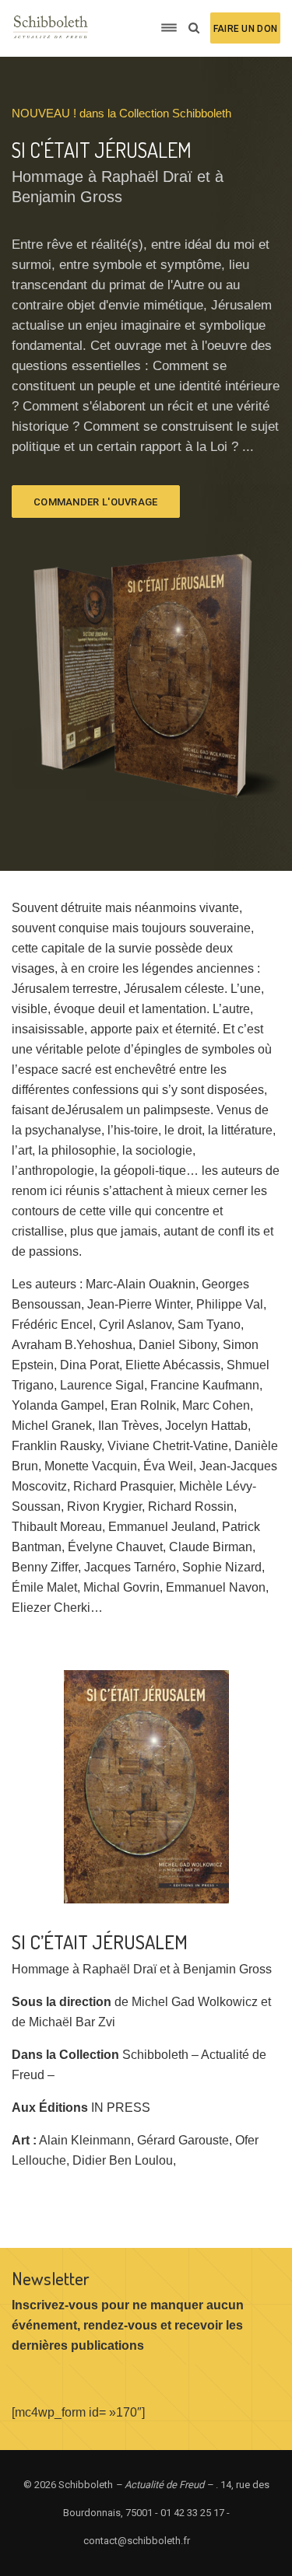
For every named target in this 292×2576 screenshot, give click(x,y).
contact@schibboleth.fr (137, 2541)
